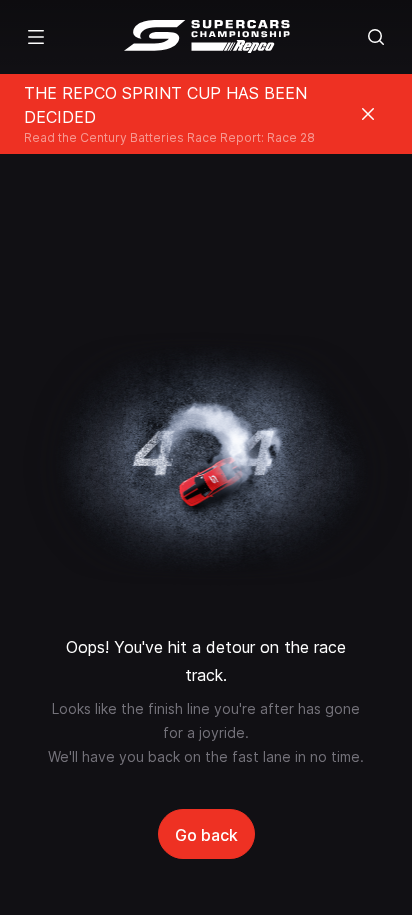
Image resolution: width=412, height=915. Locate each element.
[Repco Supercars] (206, 37)
